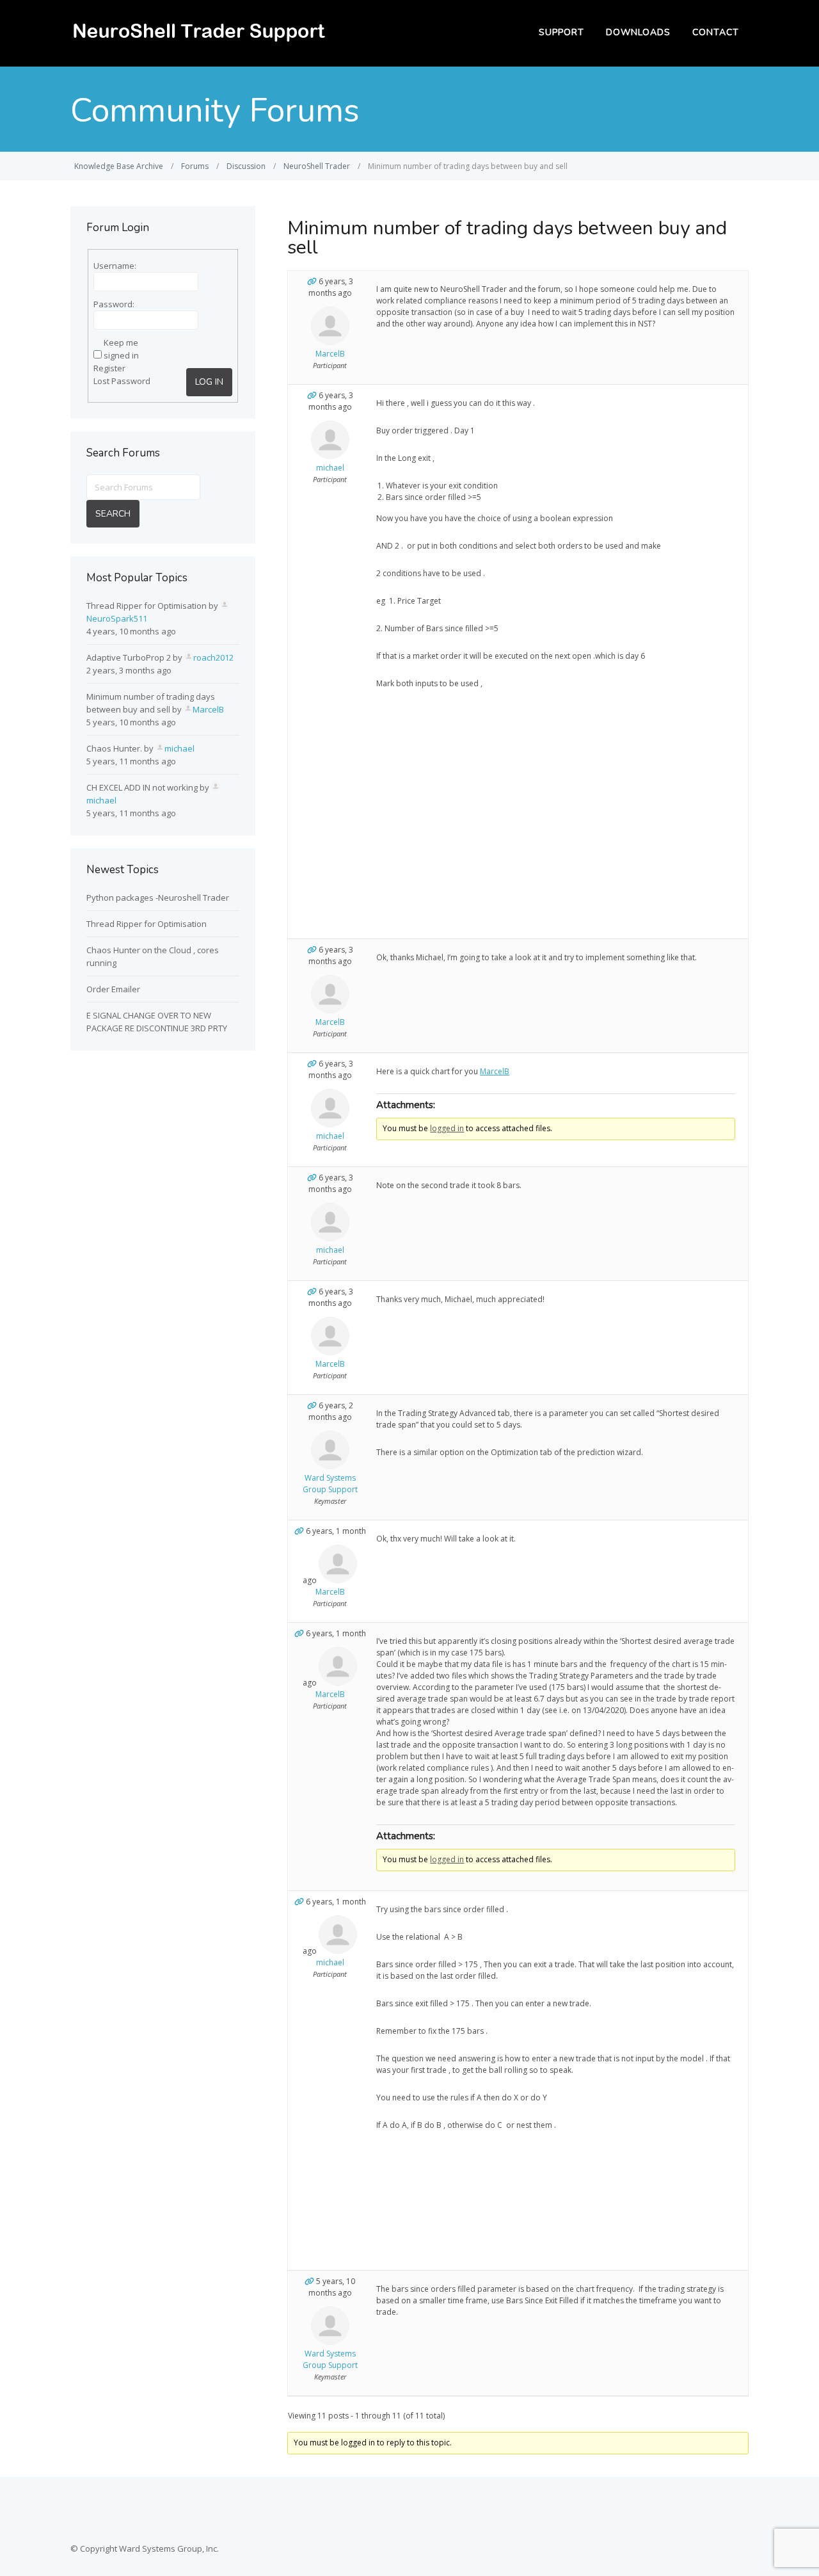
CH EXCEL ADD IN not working (142, 787)
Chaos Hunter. (114, 748)
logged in (447, 1128)
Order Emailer (113, 989)
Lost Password (122, 381)
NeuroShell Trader (317, 166)
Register (109, 368)
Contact (716, 32)
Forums (195, 166)
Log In (209, 382)
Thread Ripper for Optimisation (147, 606)
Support (561, 32)
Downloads (638, 32)
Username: (115, 266)
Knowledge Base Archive (119, 166)
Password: (114, 304)
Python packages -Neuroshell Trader (158, 898)
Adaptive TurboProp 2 (129, 657)
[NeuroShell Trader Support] (198, 42)
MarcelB (495, 1071)
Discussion (246, 166)
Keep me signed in (121, 349)
